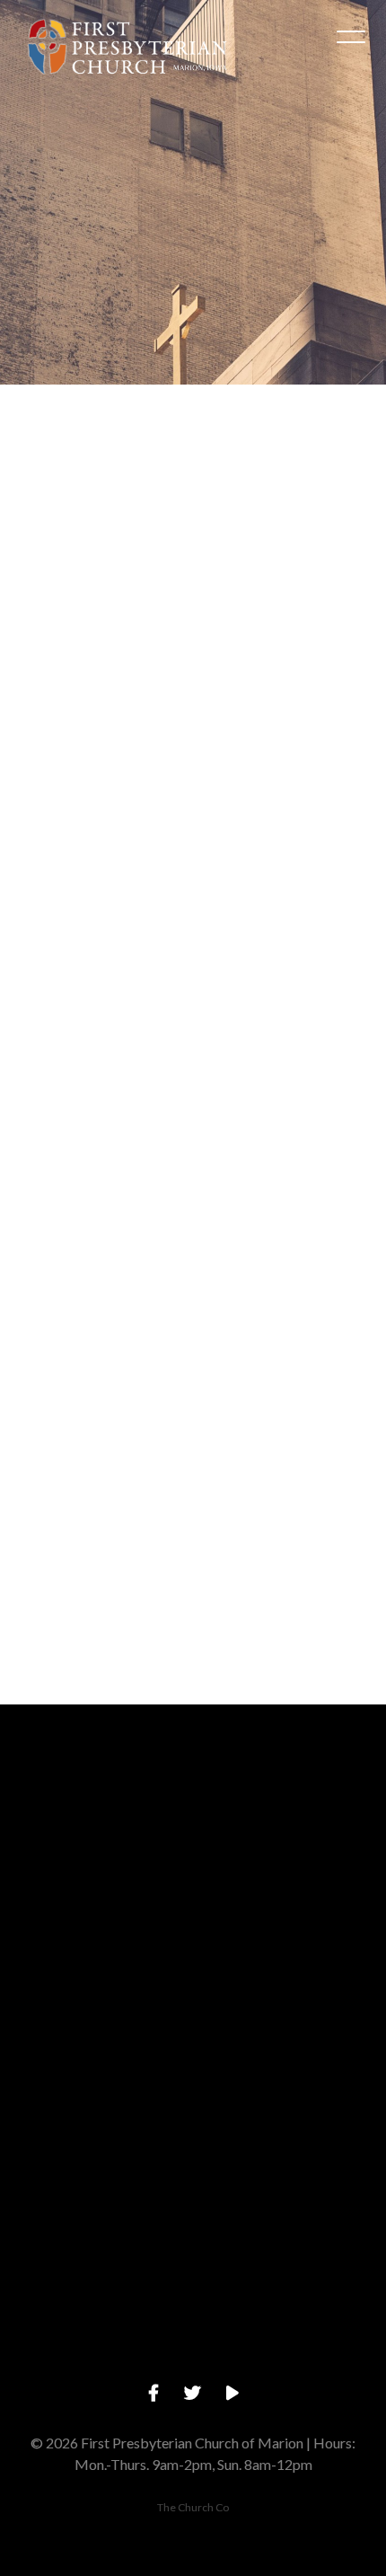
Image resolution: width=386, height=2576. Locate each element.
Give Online (193, 2361)
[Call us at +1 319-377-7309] (193, 1956)
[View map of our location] (193, 2108)
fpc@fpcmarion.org (193, 1904)
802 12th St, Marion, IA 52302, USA (193, 2209)
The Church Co (193, 2507)
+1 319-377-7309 (193, 2056)
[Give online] (193, 2260)
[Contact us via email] (193, 1804)
